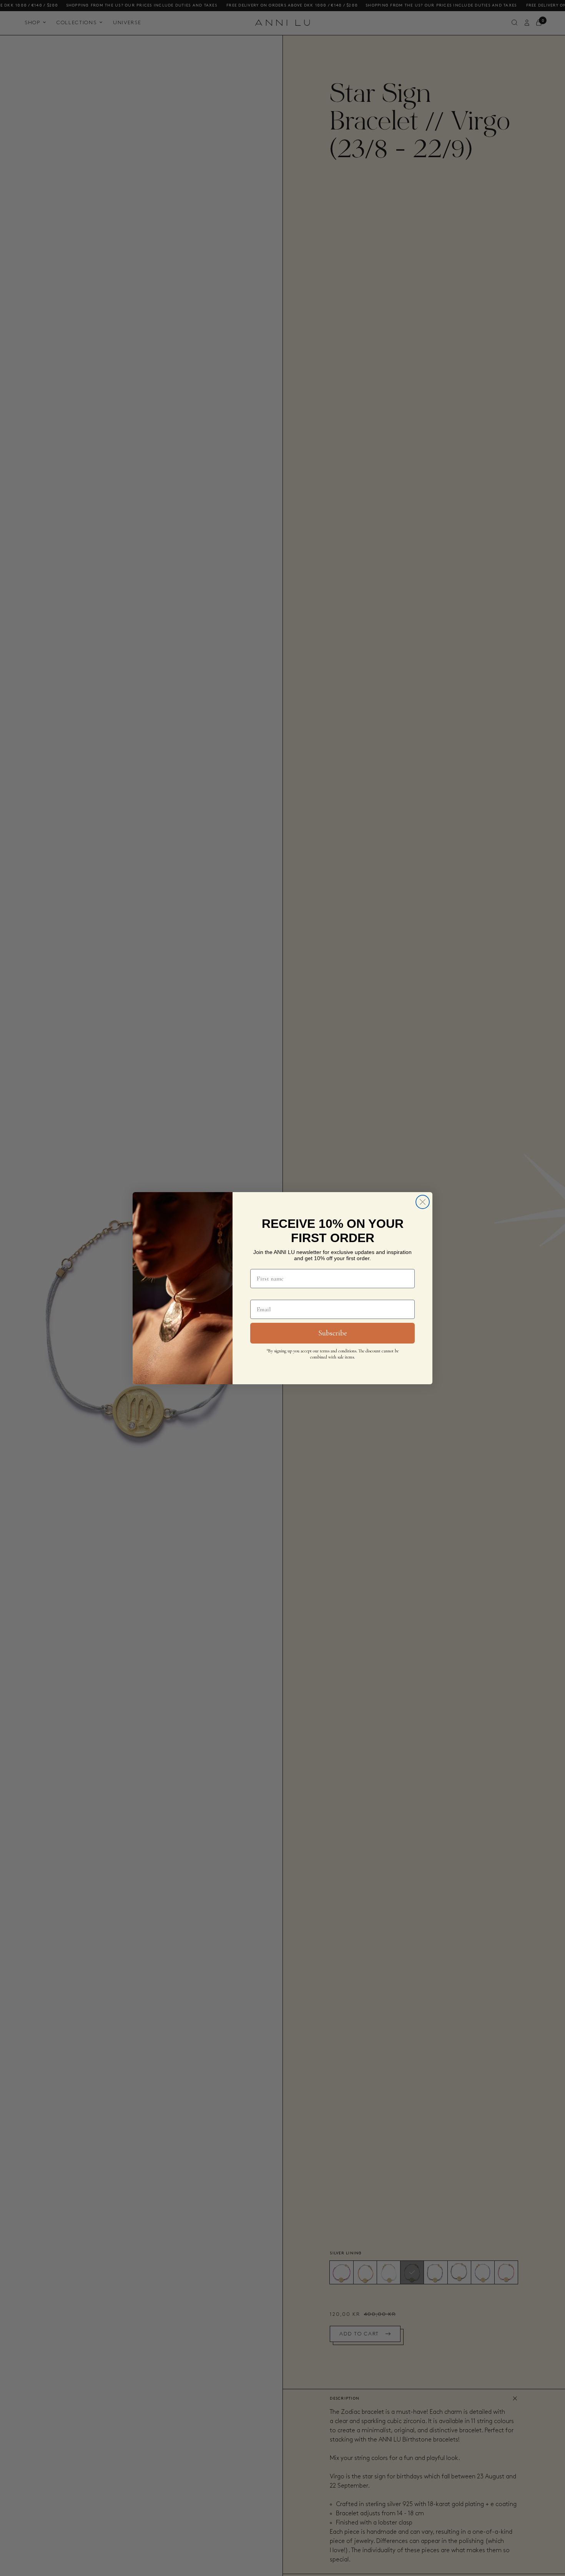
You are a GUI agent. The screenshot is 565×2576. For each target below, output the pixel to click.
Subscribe (333, 1333)
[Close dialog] (423, 1202)
